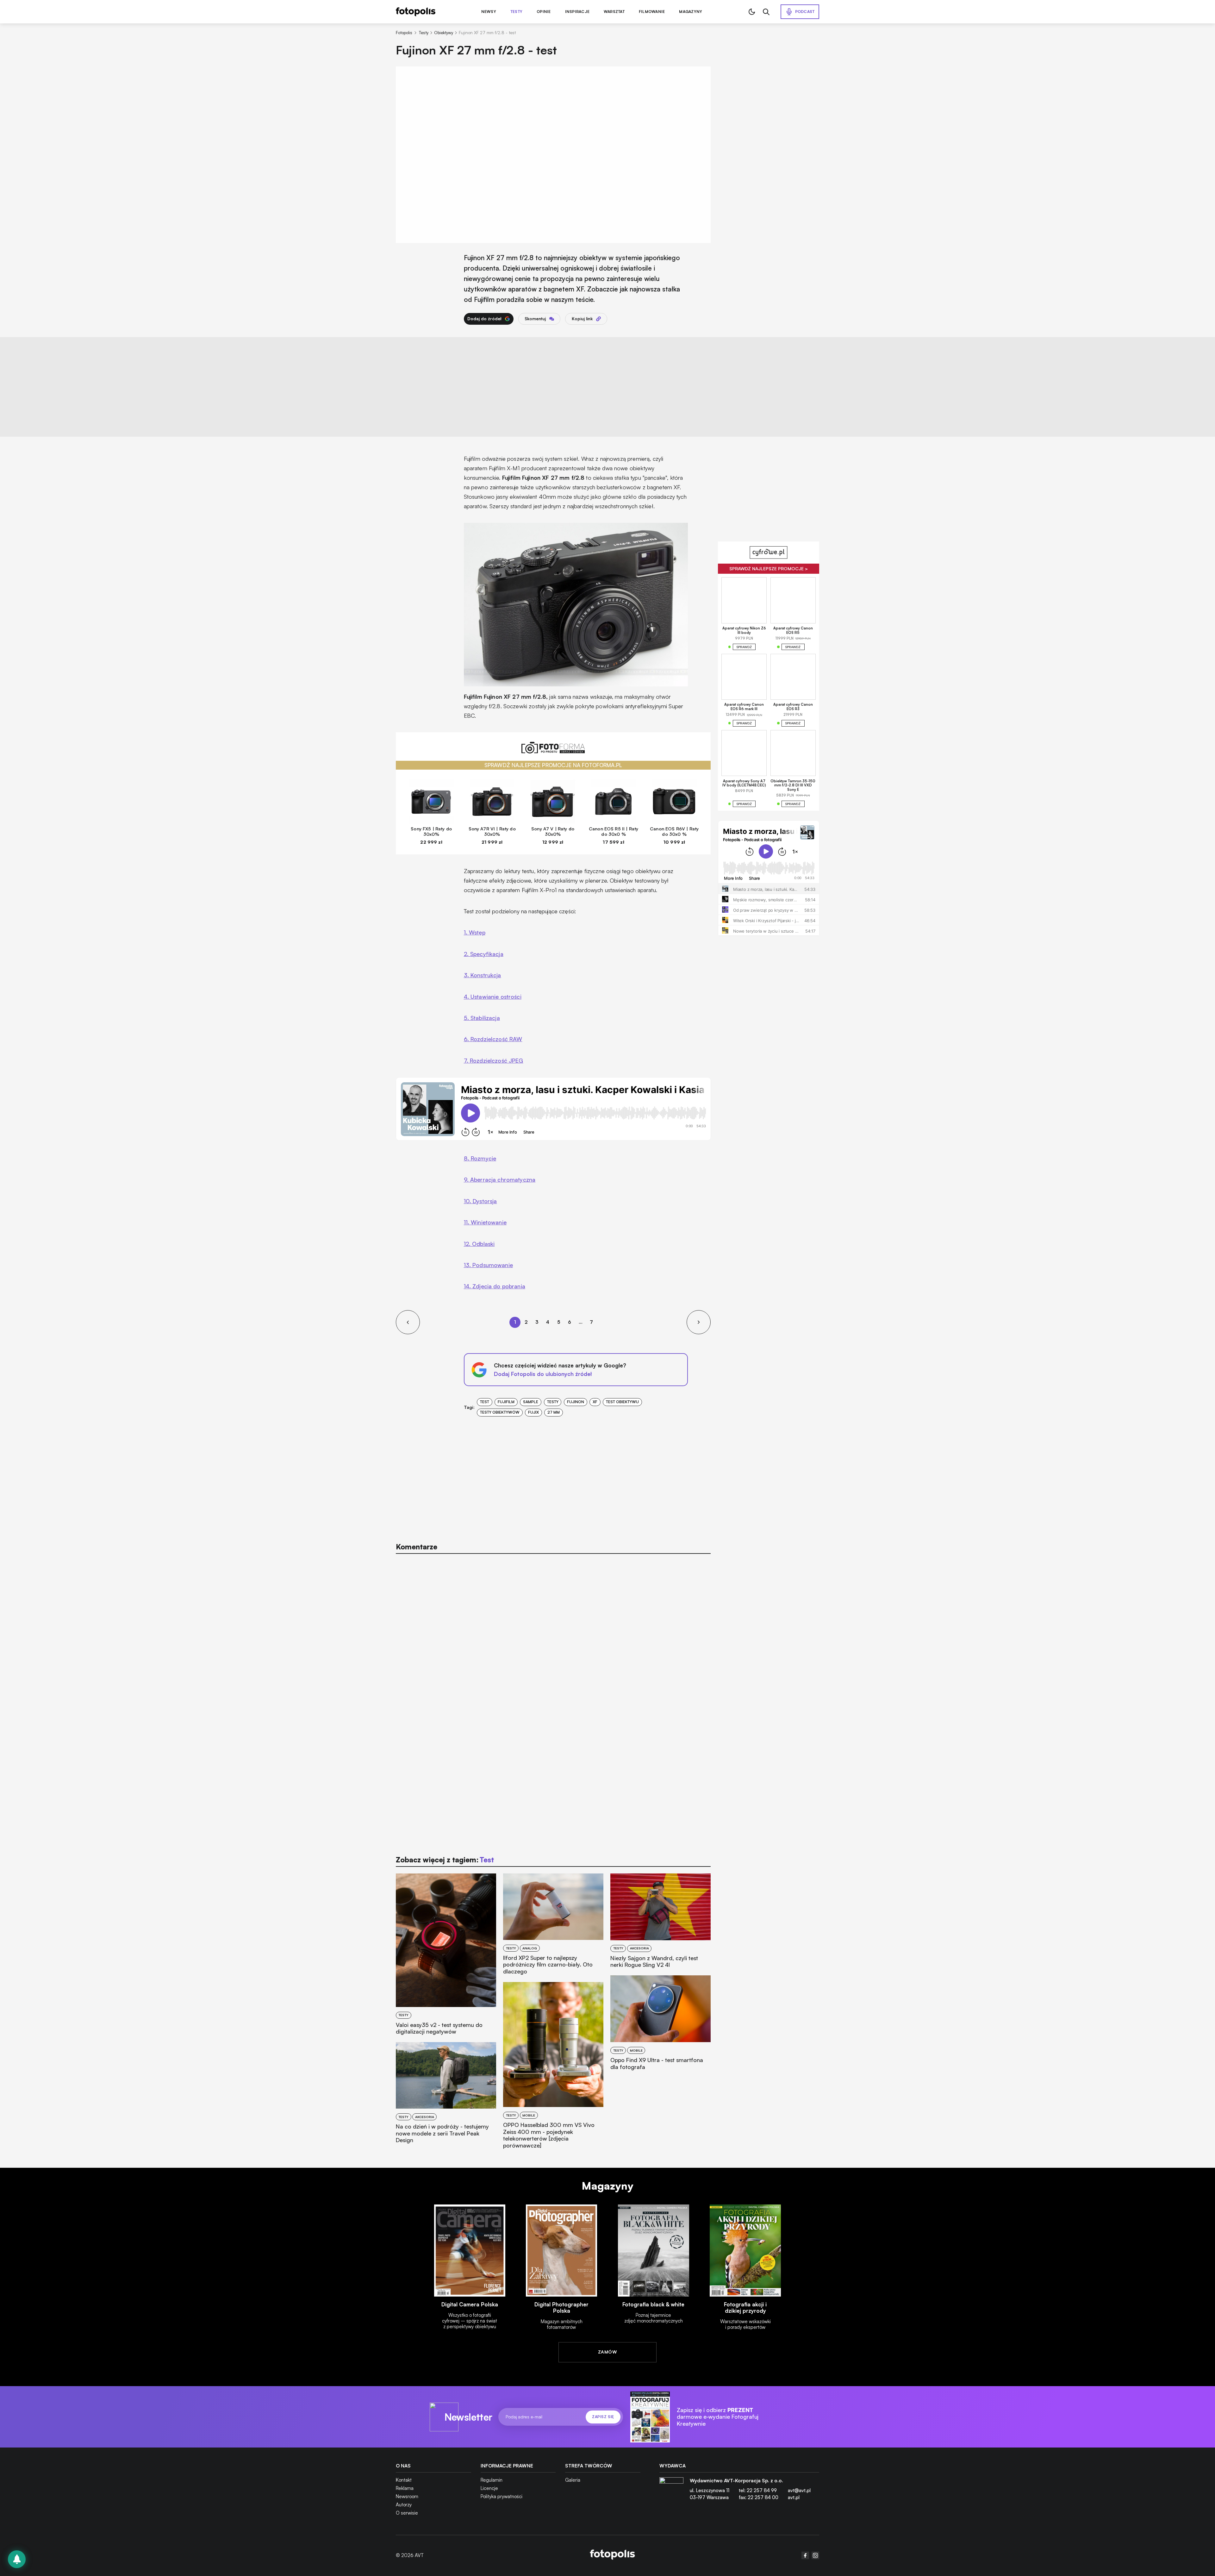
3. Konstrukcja (483, 975)
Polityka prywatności (502, 2496)
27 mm (554, 1412)
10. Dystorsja (480, 1201)
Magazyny (691, 12)
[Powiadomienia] (17, 2559)
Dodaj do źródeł (484, 319)
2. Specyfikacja (484, 954)
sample (531, 1402)
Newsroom (407, 2496)
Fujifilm (506, 1402)
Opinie (544, 12)
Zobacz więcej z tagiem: (445, 1860)
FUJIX (533, 1412)
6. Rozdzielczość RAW (493, 1039)
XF (595, 1402)
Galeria (573, 2480)
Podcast (805, 12)
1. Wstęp (475, 932)
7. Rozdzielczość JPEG (494, 1060)
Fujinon (576, 1402)
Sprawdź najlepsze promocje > (769, 569)
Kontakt (404, 2480)
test (485, 1402)
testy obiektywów (500, 1412)
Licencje (489, 2488)
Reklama (405, 2488)
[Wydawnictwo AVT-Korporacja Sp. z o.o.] (671, 2492)
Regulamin (492, 2480)
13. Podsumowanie (488, 1265)
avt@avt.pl (799, 2490)
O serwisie (407, 2513)
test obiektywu (622, 1402)
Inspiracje (577, 12)
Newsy (489, 12)
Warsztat (614, 12)
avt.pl (794, 2497)
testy (553, 1402)
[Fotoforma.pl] (553, 751)
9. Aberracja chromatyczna (500, 1179)
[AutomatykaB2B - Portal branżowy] (612, 2555)
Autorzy (404, 2505)
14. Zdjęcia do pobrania (495, 1286)
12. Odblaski (479, 1244)
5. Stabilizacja (482, 1018)
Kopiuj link (582, 319)
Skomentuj (535, 319)
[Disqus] (553, 1640)
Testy (516, 12)
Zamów (607, 2352)
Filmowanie (652, 12)
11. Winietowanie (485, 1222)
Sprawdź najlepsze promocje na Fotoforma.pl (553, 765)
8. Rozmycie (480, 1158)
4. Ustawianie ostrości (493, 997)
